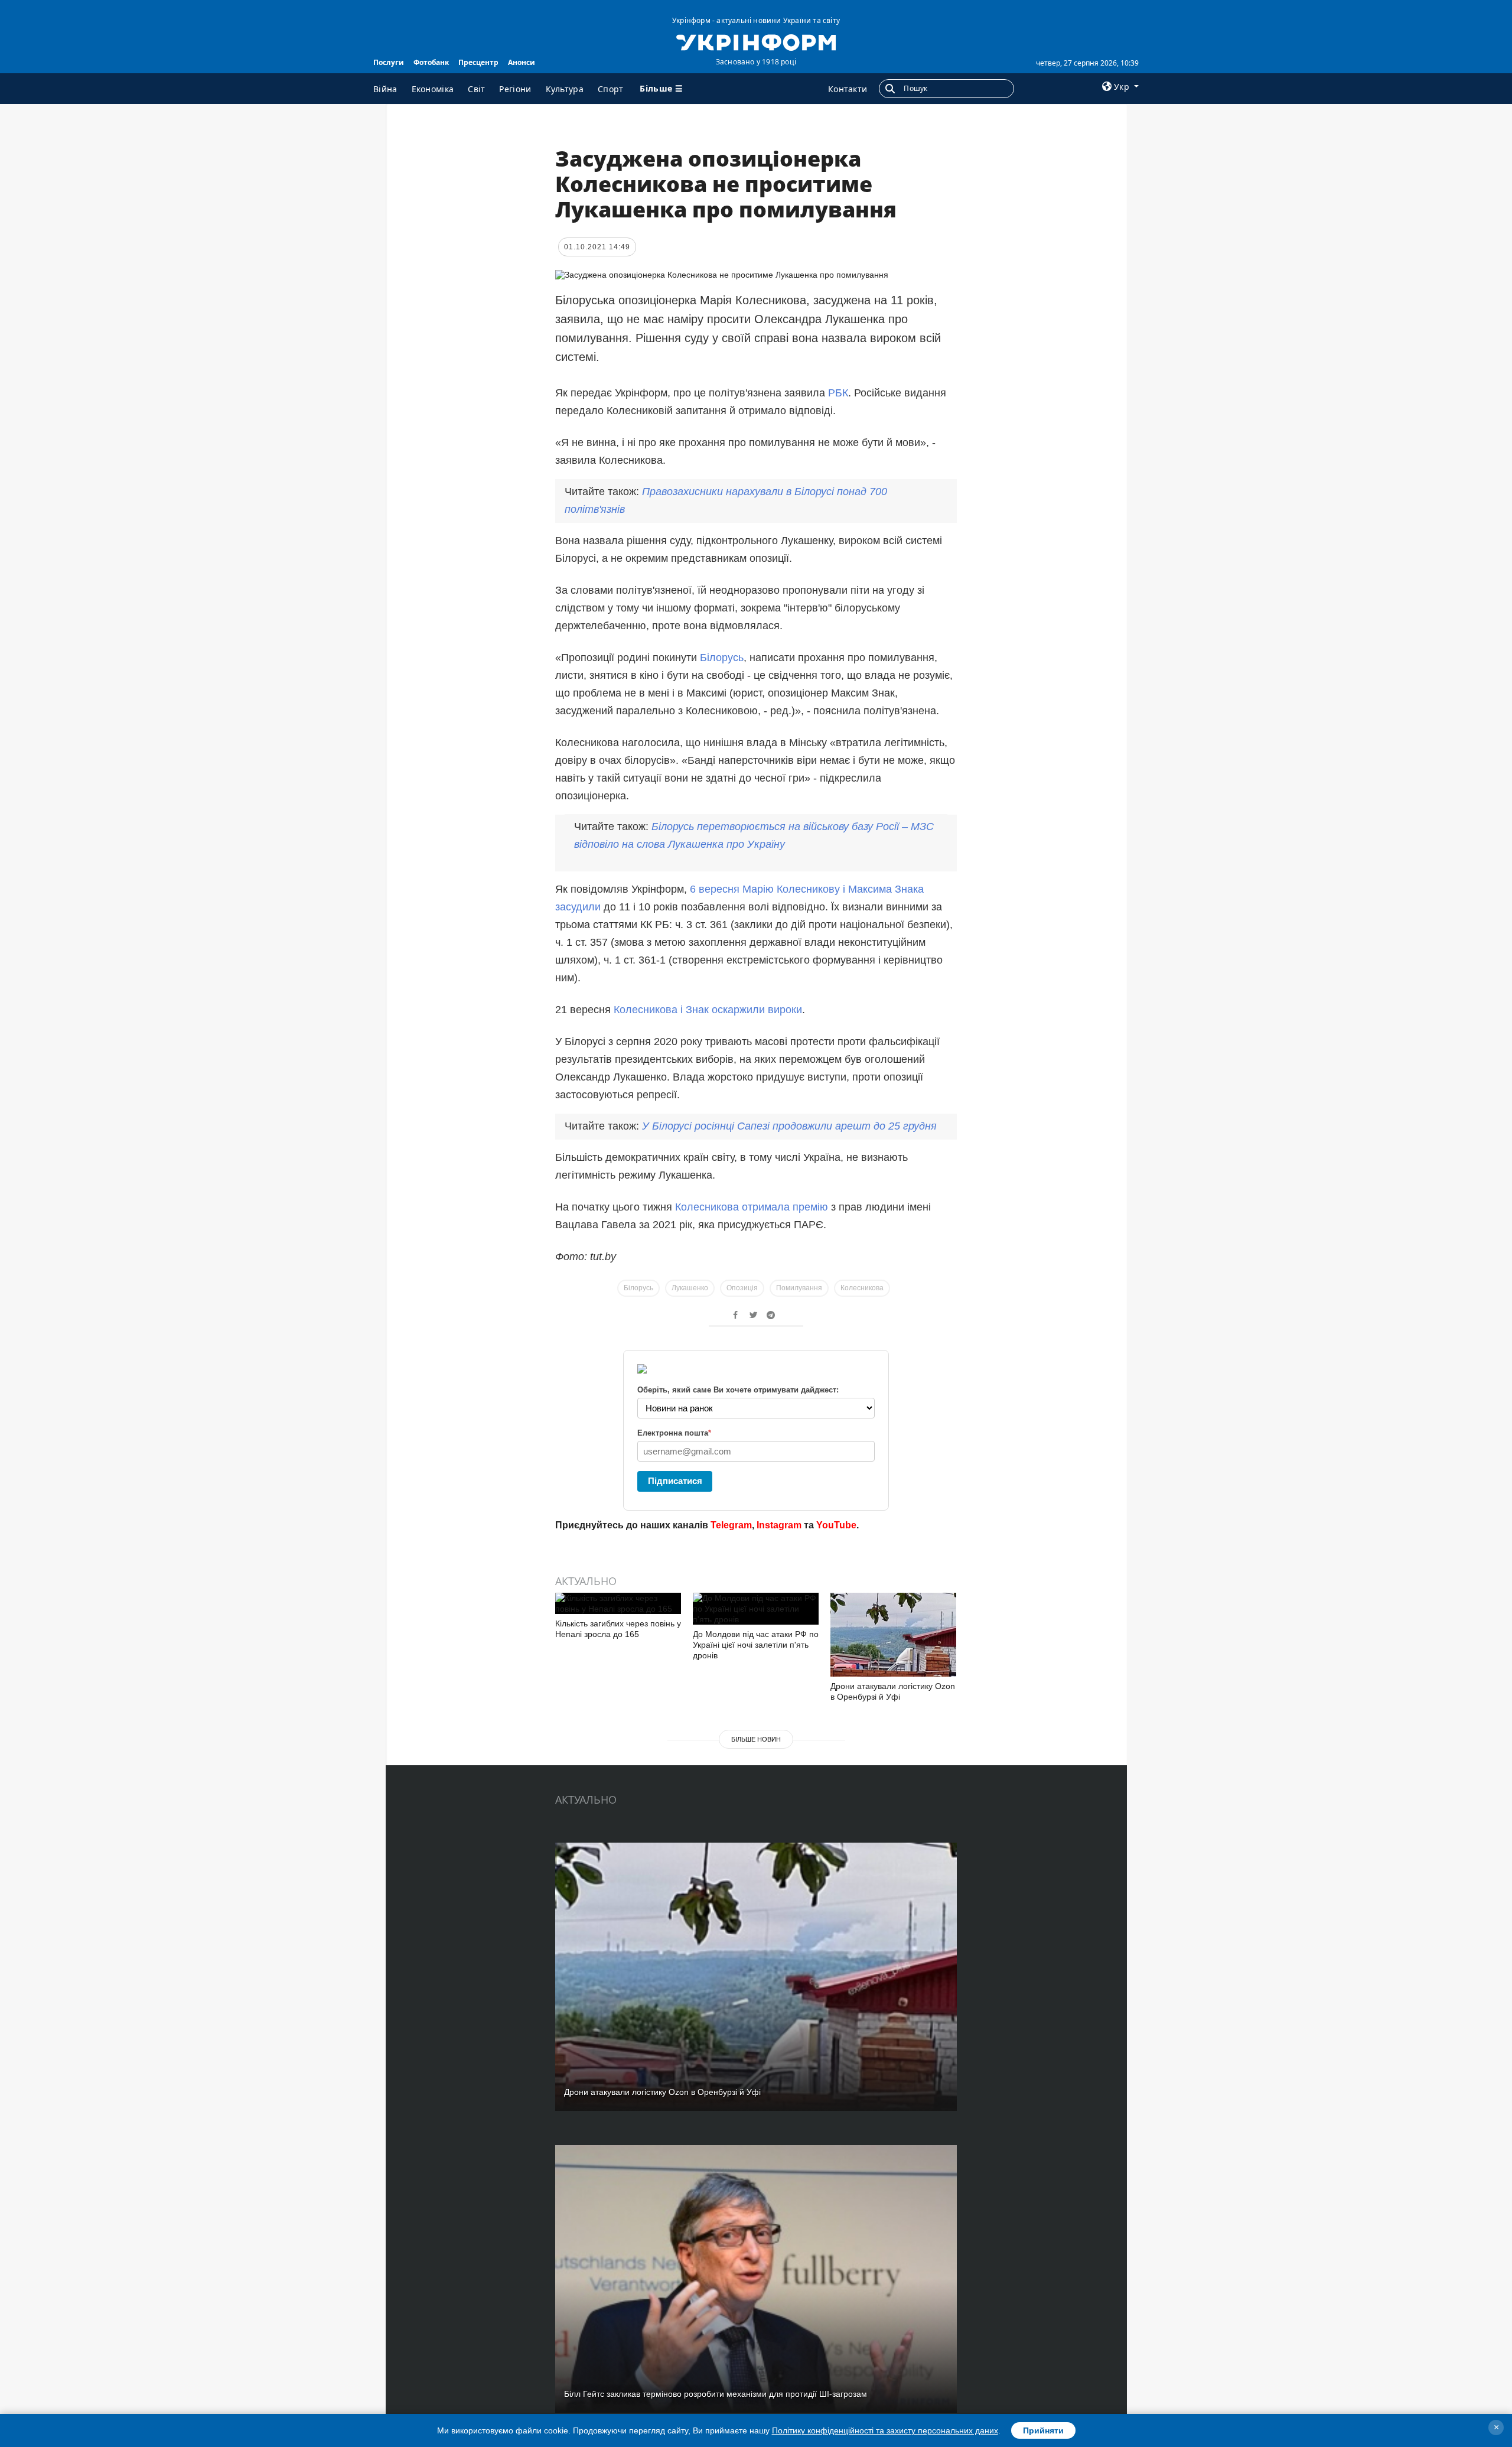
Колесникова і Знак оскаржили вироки (708, 1010)
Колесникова (862, 1288)
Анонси (522, 62)
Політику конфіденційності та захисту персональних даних (885, 2430)
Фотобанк (431, 62)
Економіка (433, 89)
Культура (565, 89)
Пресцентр (478, 62)
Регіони (515, 89)
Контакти (848, 89)
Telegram (731, 1525)
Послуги (389, 62)
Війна (385, 89)
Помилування (799, 1288)
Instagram (779, 1525)
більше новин (756, 1739)
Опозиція (742, 1288)
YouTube (836, 1525)
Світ (476, 89)
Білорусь (722, 658)
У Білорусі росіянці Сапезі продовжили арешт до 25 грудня (789, 1126)
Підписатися (675, 1481)
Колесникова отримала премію (753, 1207)
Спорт (611, 89)
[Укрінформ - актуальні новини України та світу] (756, 41)
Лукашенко (690, 1288)
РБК (838, 393)
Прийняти (1043, 2430)
